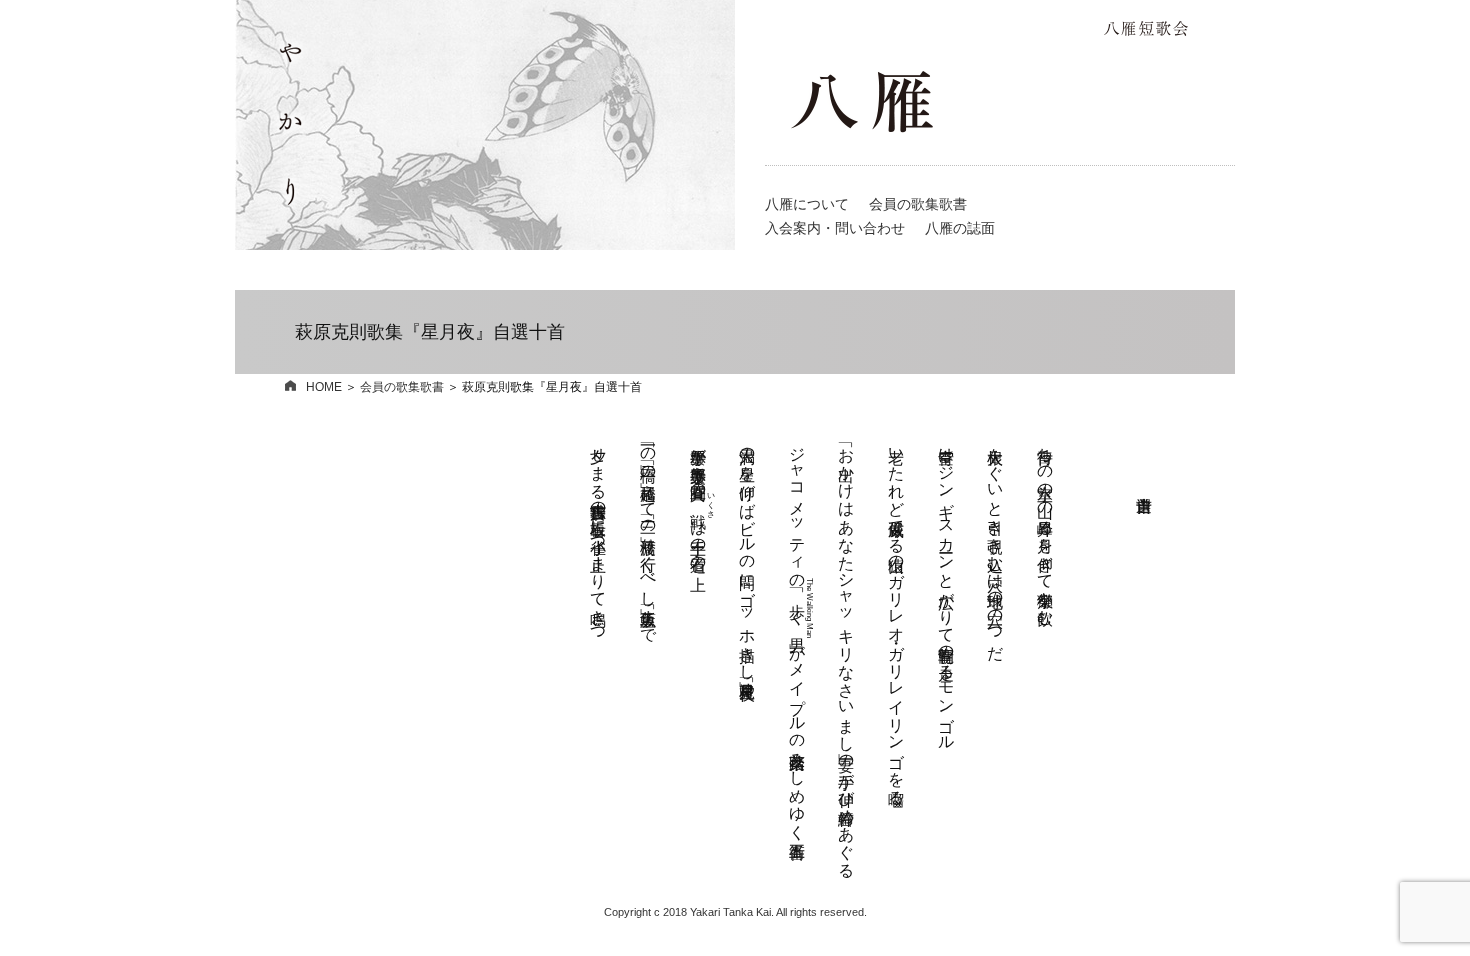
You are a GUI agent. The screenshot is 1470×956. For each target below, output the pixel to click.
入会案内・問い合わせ (835, 228)
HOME (324, 387)
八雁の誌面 (960, 228)
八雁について (807, 204)
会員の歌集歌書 (918, 204)
